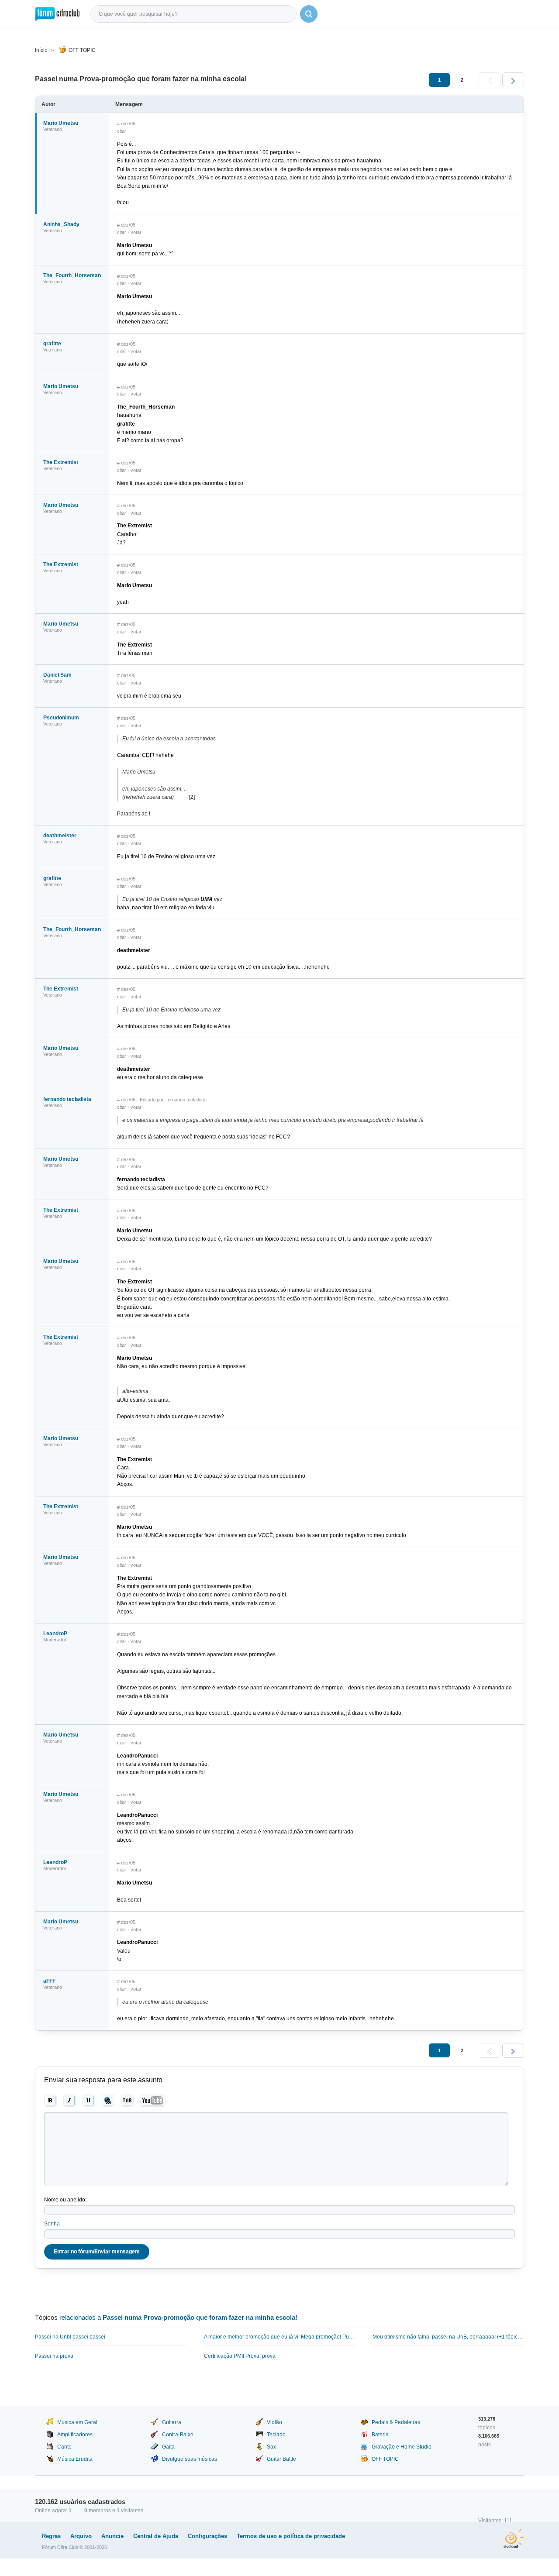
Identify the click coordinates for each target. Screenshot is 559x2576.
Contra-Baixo (178, 2435)
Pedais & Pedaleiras (396, 2422)
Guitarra (172, 2422)
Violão (274, 2422)
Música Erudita (75, 2459)
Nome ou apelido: (65, 2200)
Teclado (276, 2435)
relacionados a (178, 2317)
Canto (64, 2447)
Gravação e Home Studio (402, 2447)
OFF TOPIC (82, 50)
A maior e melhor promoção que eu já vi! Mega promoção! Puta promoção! (280, 2337)
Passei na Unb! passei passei (70, 2337)
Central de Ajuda (156, 2536)
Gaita (168, 2447)
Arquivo (81, 2536)
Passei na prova (54, 2356)
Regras (51, 2536)
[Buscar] (309, 14)
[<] (490, 80)
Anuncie (112, 2536)
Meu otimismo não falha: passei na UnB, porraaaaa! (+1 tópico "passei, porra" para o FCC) (448, 2337)
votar (136, 232)
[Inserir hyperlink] (108, 2101)
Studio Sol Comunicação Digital (514, 2538)
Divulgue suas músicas (190, 2459)
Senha (52, 2224)
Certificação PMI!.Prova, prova (240, 2356)
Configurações (207, 2536)
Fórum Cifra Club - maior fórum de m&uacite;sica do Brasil (57, 14)
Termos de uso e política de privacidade (291, 2536)
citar (122, 131)
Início (41, 50)
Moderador (55, 1640)
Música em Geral (77, 2422)
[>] (513, 80)
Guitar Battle (281, 2459)
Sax (271, 2447)
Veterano (53, 129)
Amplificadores (75, 2435)
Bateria (380, 2435)
